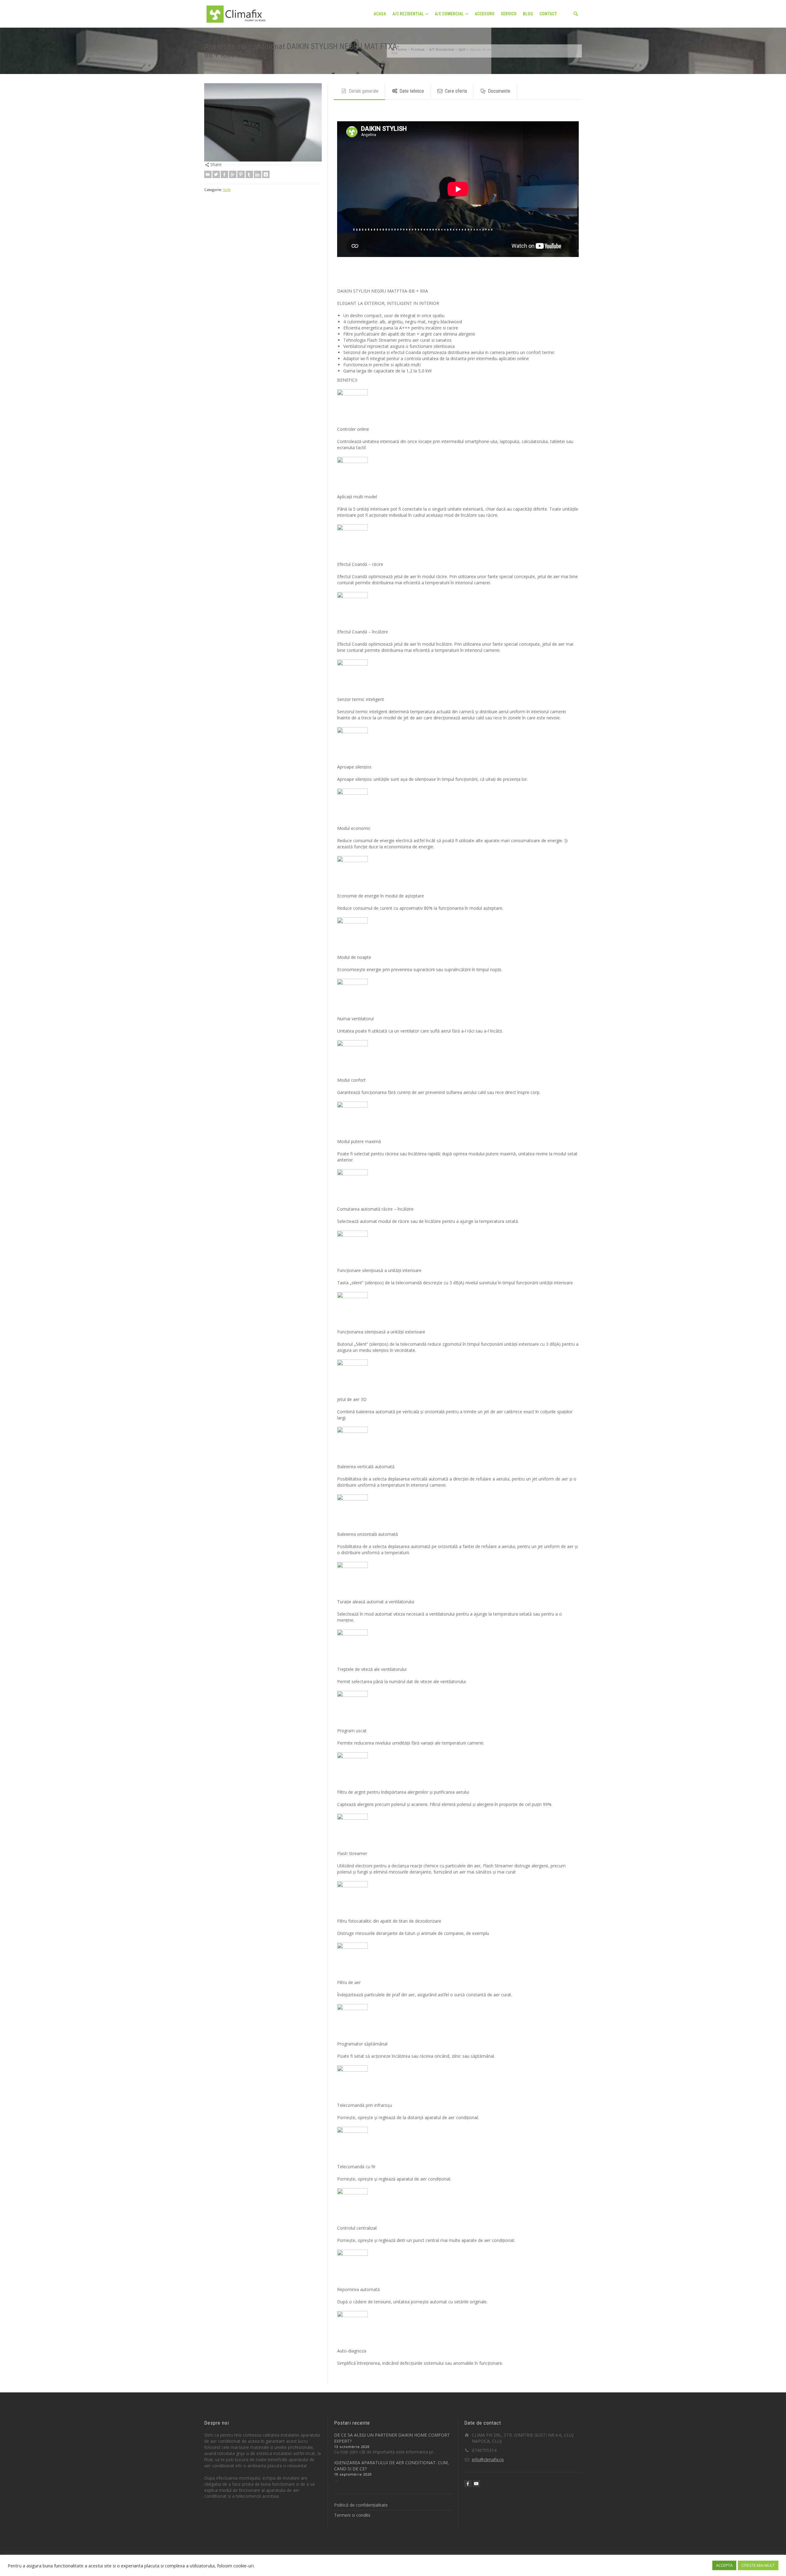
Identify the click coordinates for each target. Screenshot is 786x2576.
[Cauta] (576, 14)
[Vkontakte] (266, 174)
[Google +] (233, 174)
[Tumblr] (249, 174)
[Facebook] (224, 174)
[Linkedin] (258, 174)
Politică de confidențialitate (361, 2505)
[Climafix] (236, 13)
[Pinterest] (241, 174)
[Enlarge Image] (263, 122)
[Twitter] (216, 174)
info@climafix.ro (488, 2459)
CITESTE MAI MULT (758, 2565)
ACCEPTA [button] (724, 2565)
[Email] (208, 174)
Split (227, 190)
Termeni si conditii (352, 2515)
